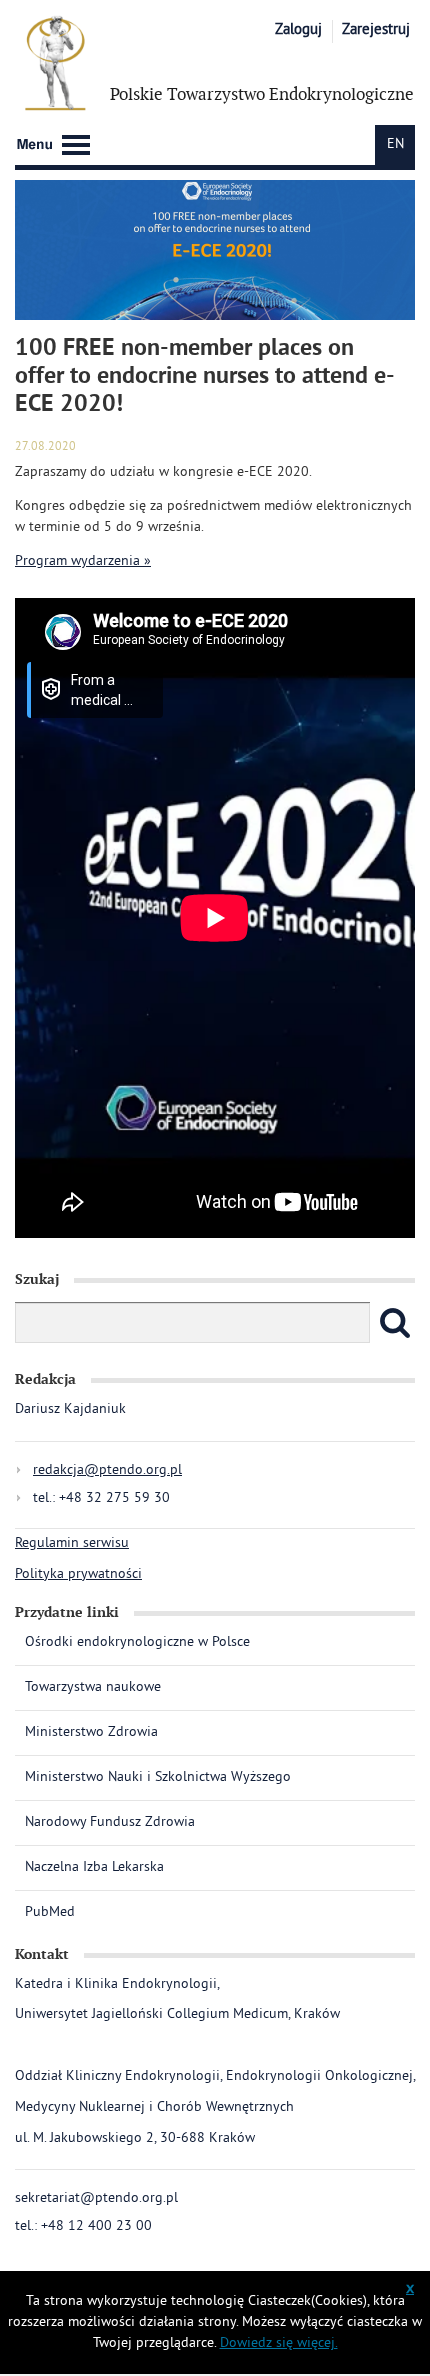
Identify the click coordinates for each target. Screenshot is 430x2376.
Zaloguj (298, 30)
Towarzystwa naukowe (93, 1687)
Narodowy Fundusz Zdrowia (110, 1822)
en (395, 144)
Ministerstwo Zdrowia (91, 1732)
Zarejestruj (376, 30)
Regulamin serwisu (72, 1543)
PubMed (50, 1912)
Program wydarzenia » (83, 561)
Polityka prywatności (78, 1574)
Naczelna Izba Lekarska (94, 1867)
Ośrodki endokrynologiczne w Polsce (137, 1643)
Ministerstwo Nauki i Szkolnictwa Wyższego (158, 1777)
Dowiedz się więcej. (279, 2343)
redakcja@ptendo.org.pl (107, 1470)
